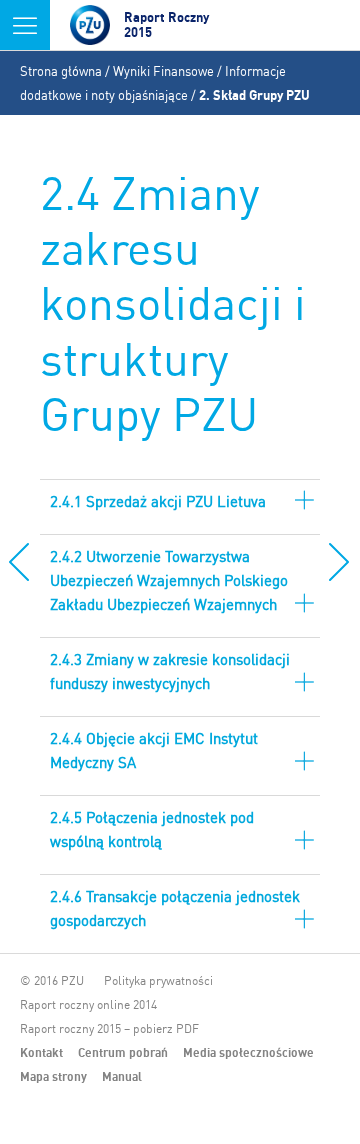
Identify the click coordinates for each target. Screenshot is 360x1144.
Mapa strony (53, 1076)
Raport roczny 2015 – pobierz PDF (109, 1028)
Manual (122, 1076)
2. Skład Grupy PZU (254, 95)
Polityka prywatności (158, 980)
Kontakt (41, 1052)
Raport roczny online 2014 (88, 1004)
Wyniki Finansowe (163, 71)
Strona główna (61, 71)
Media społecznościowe (248, 1052)
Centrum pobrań (123, 1052)
